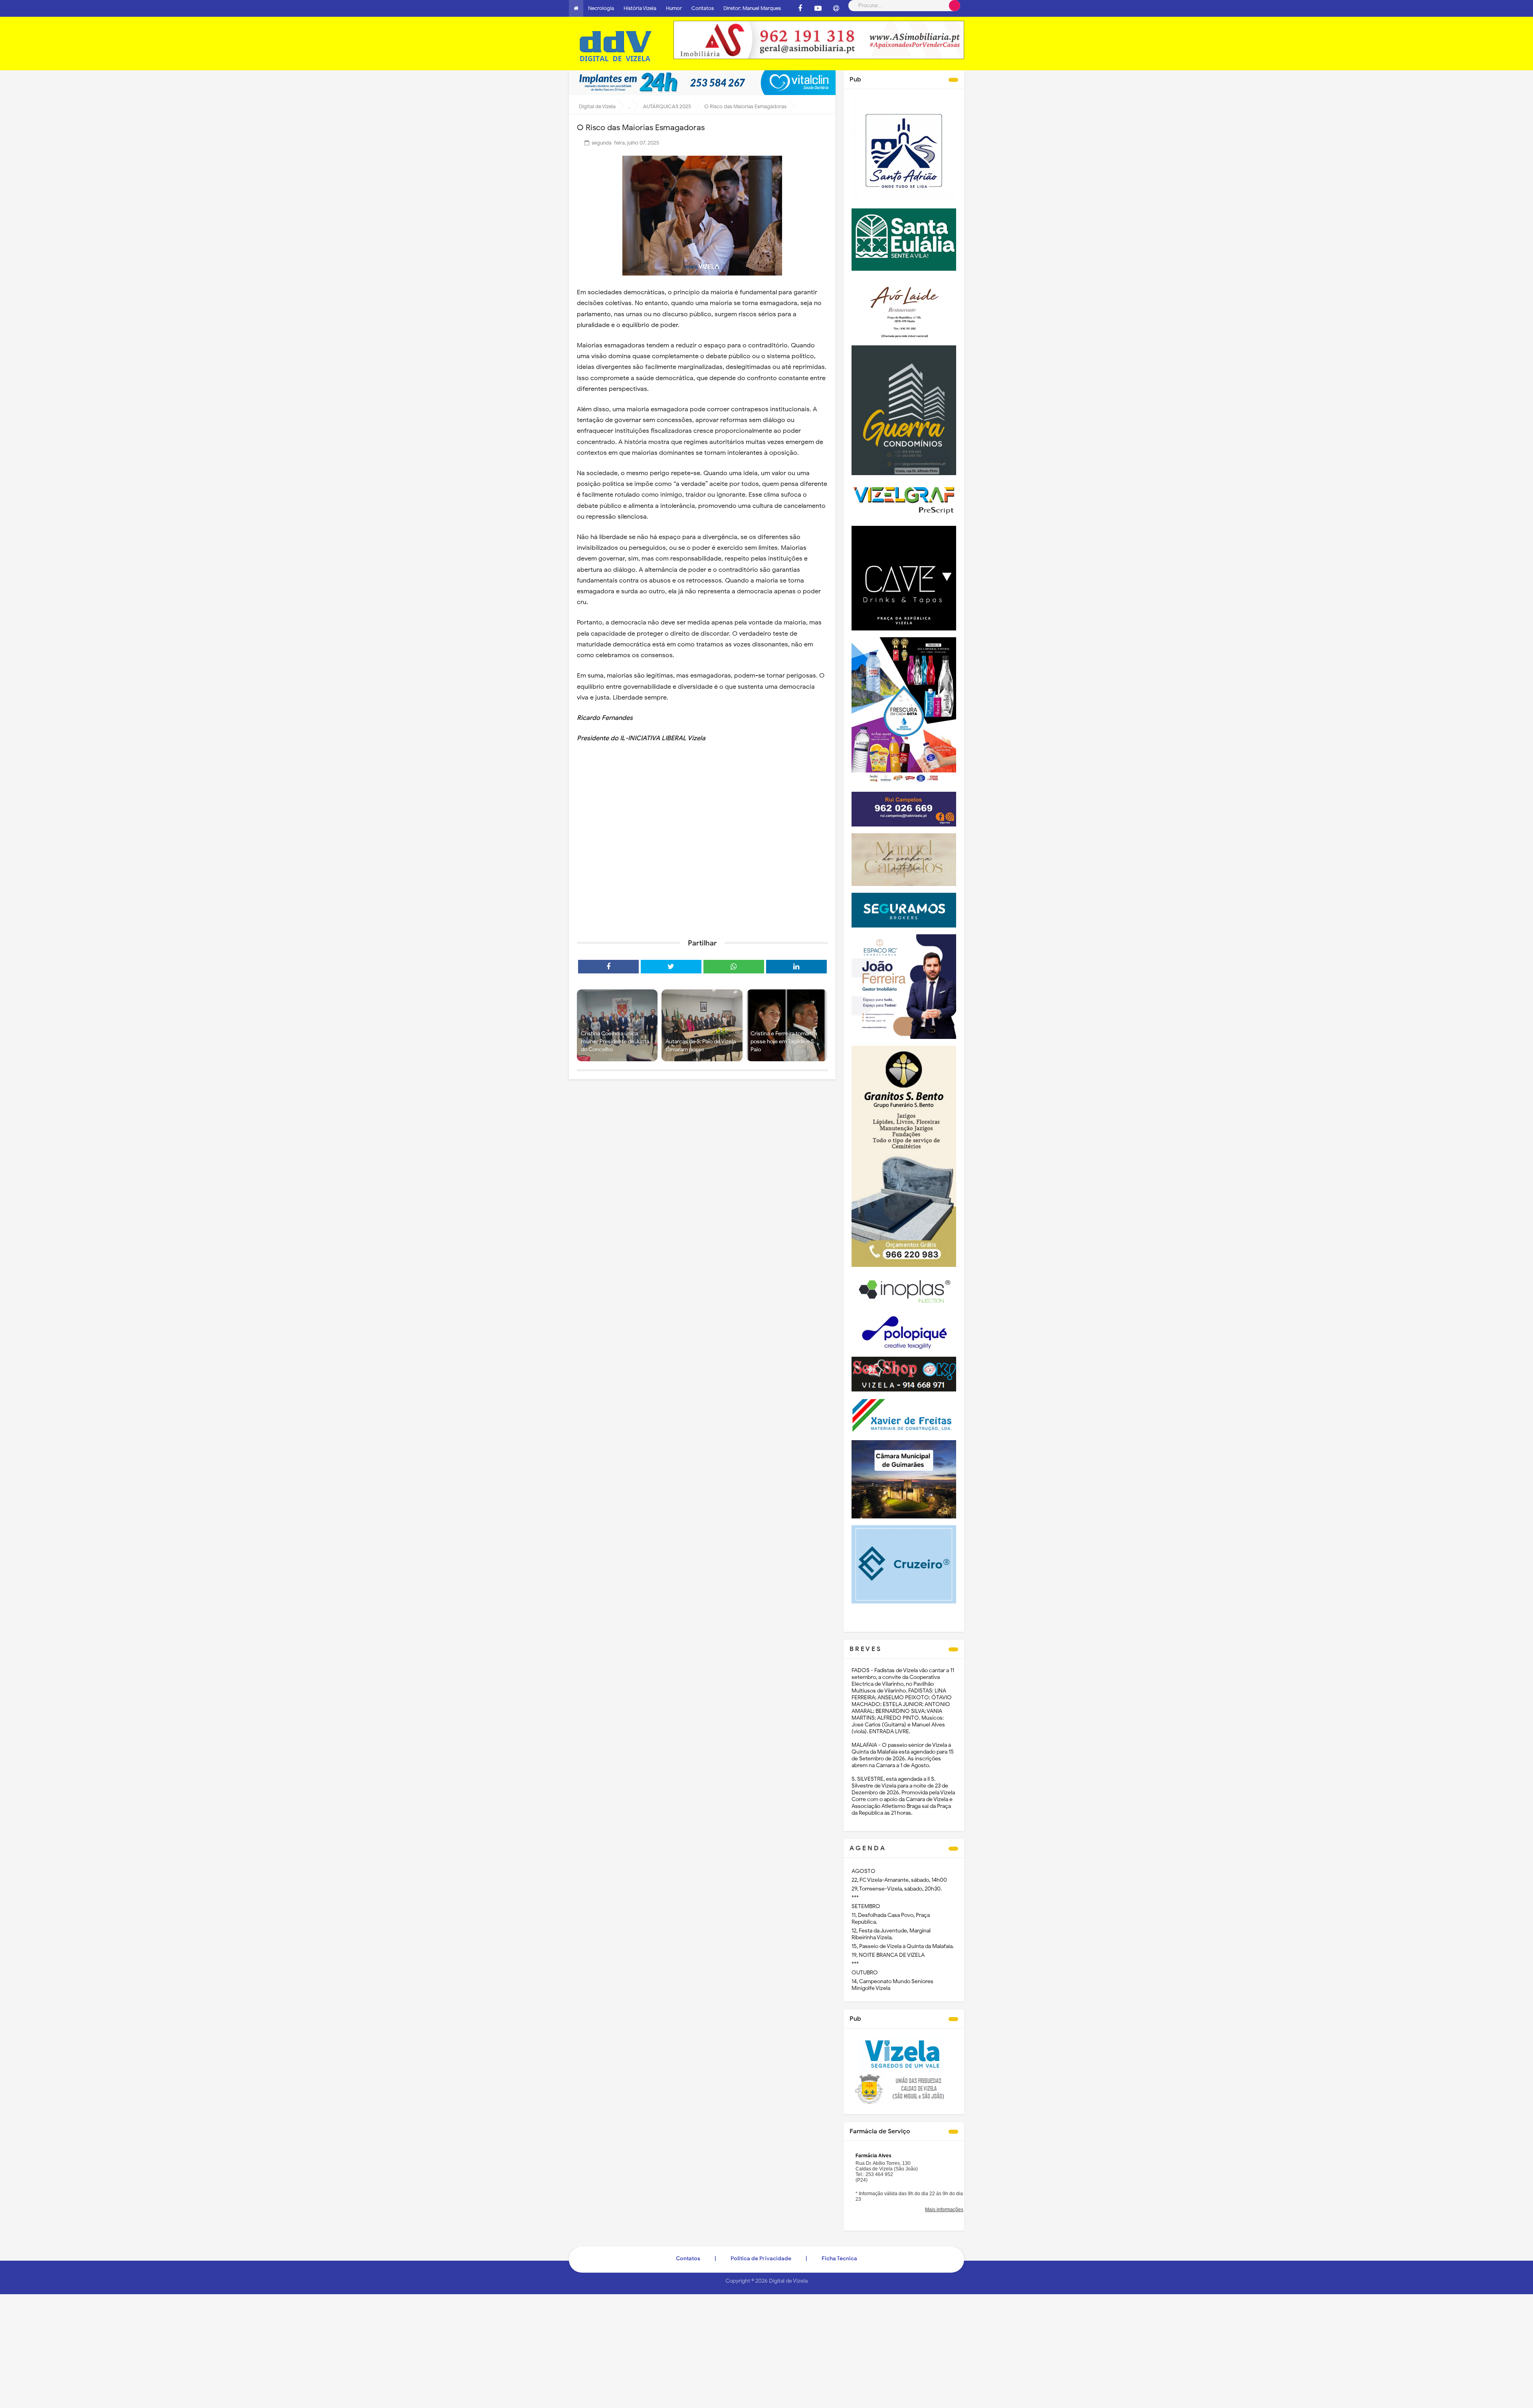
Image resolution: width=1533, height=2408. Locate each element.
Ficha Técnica (839, 2258)
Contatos (703, 8)
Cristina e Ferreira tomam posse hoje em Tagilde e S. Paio (783, 1041)
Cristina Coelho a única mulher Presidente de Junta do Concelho (615, 1041)
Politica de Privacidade (761, 2258)
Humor (674, 8)
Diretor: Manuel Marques (752, 8)
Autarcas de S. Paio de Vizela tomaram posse (701, 1045)
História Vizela (640, 8)
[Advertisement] (702, 871)
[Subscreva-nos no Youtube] (818, 8)
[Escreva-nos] (836, 8)
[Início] (576, 8)
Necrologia (601, 8)
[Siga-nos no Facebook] (800, 8)
